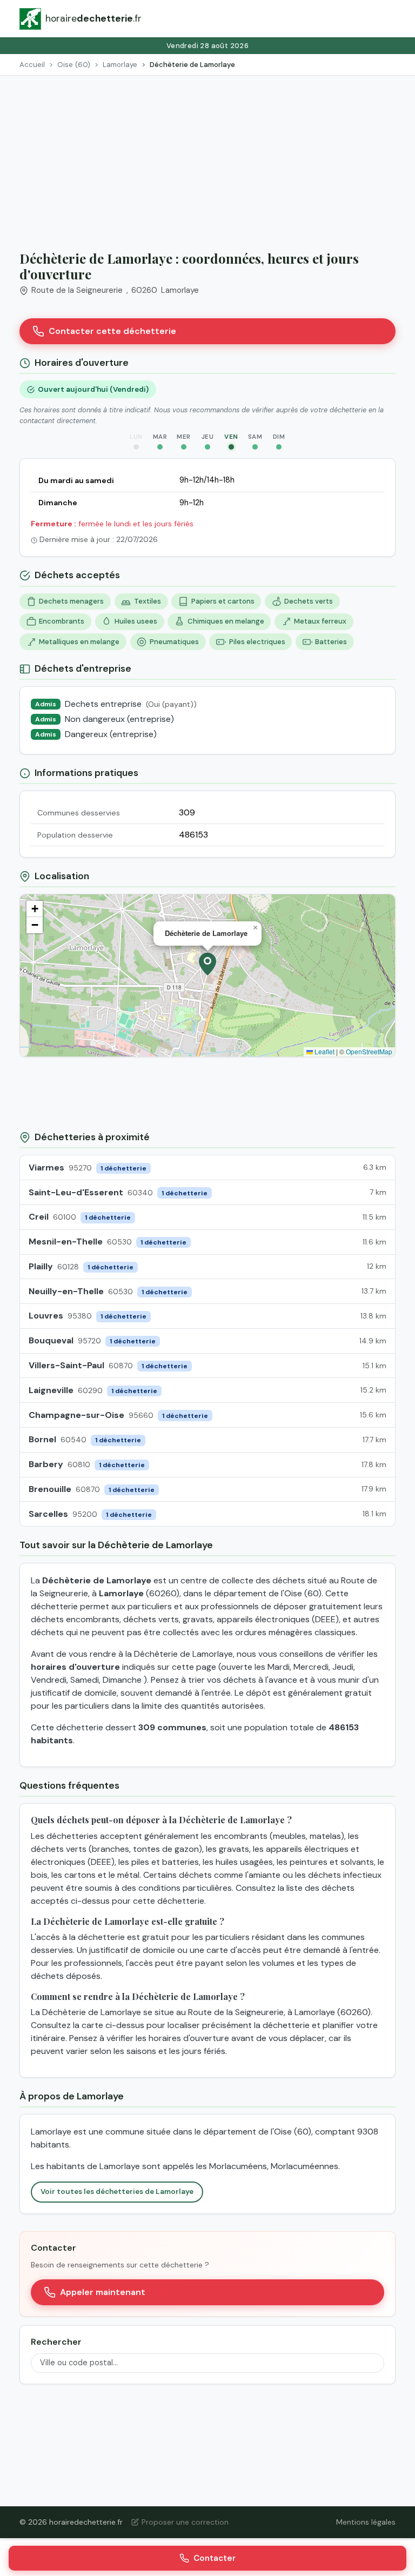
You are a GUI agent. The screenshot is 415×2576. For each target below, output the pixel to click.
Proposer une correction (185, 2522)
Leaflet (324, 1051)
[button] (207, 964)
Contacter (215, 2558)
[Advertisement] (207, 157)
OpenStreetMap (369, 1051)
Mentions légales (366, 2522)
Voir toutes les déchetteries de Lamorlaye (117, 2192)
